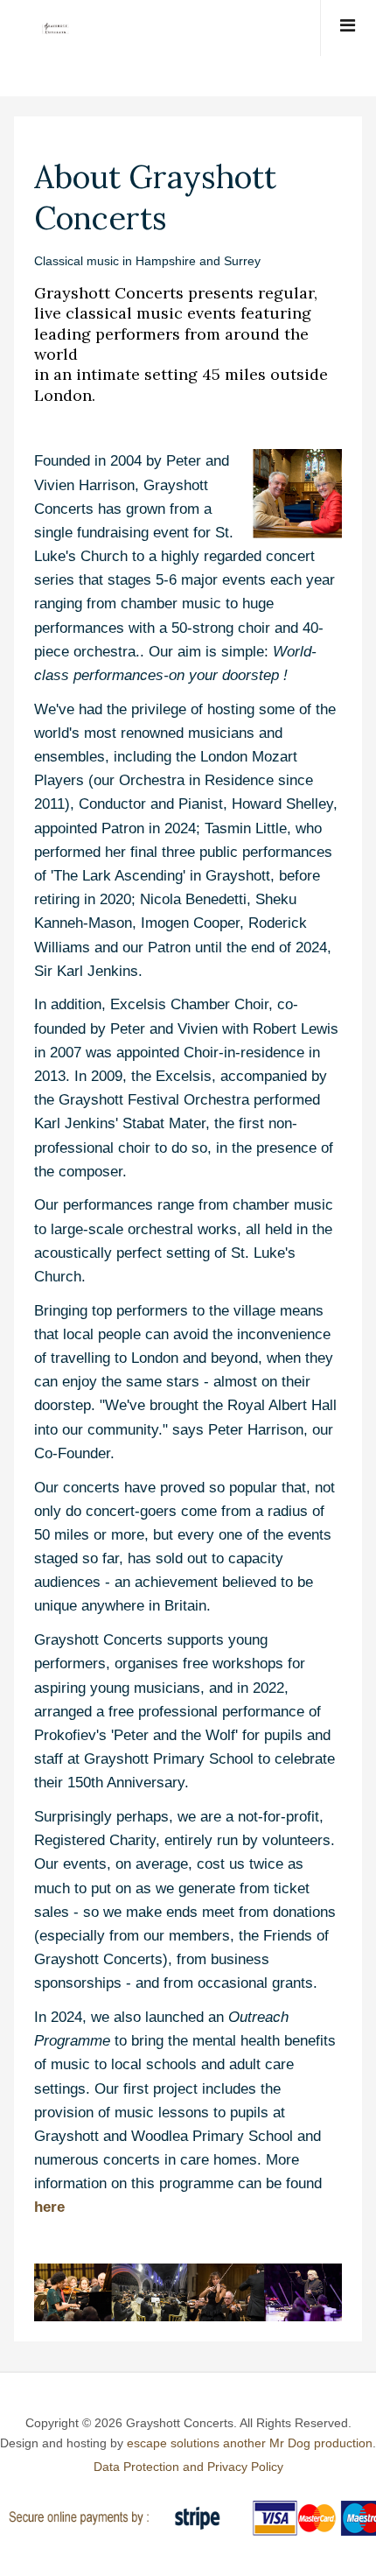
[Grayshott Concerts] (48, 28)
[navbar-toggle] (348, 28)
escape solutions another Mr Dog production (250, 2443)
